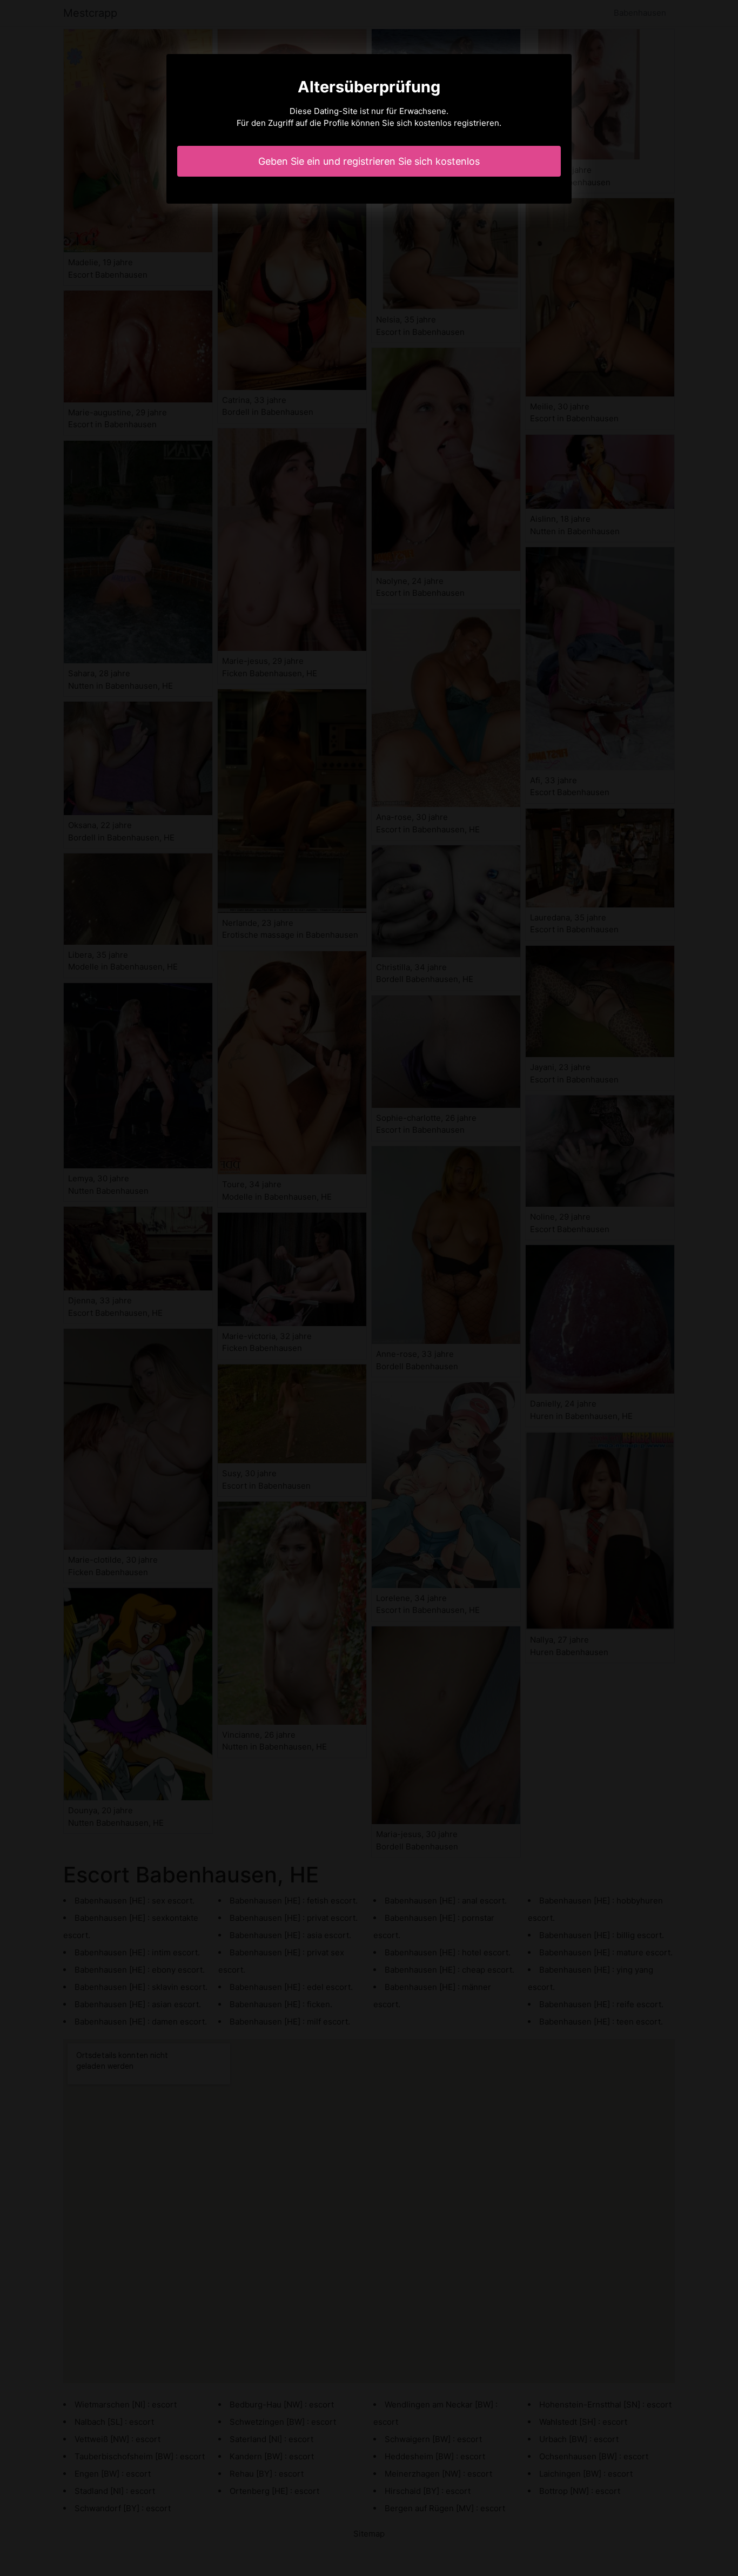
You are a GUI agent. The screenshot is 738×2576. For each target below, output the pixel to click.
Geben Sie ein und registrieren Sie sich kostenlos (369, 161)
